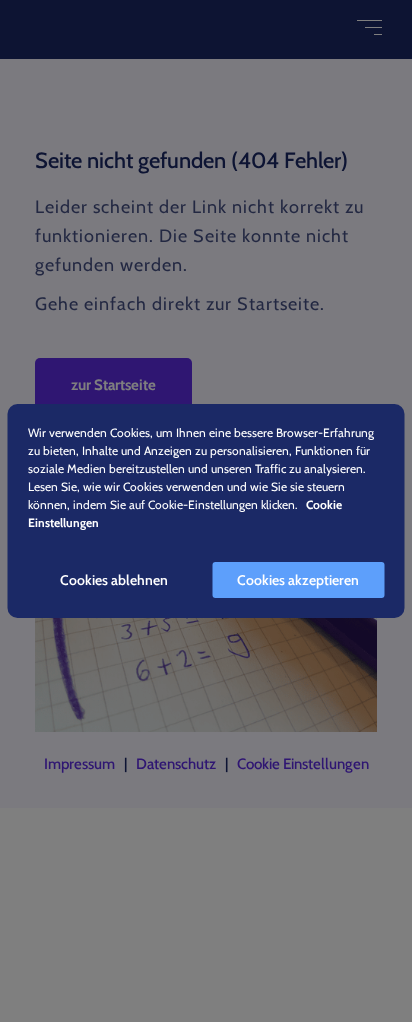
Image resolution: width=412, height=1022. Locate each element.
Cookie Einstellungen (303, 764)
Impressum (79, 764)
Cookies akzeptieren (298, 580)
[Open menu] (369, 27)
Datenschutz (176, 764)
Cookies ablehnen (114, 580)
